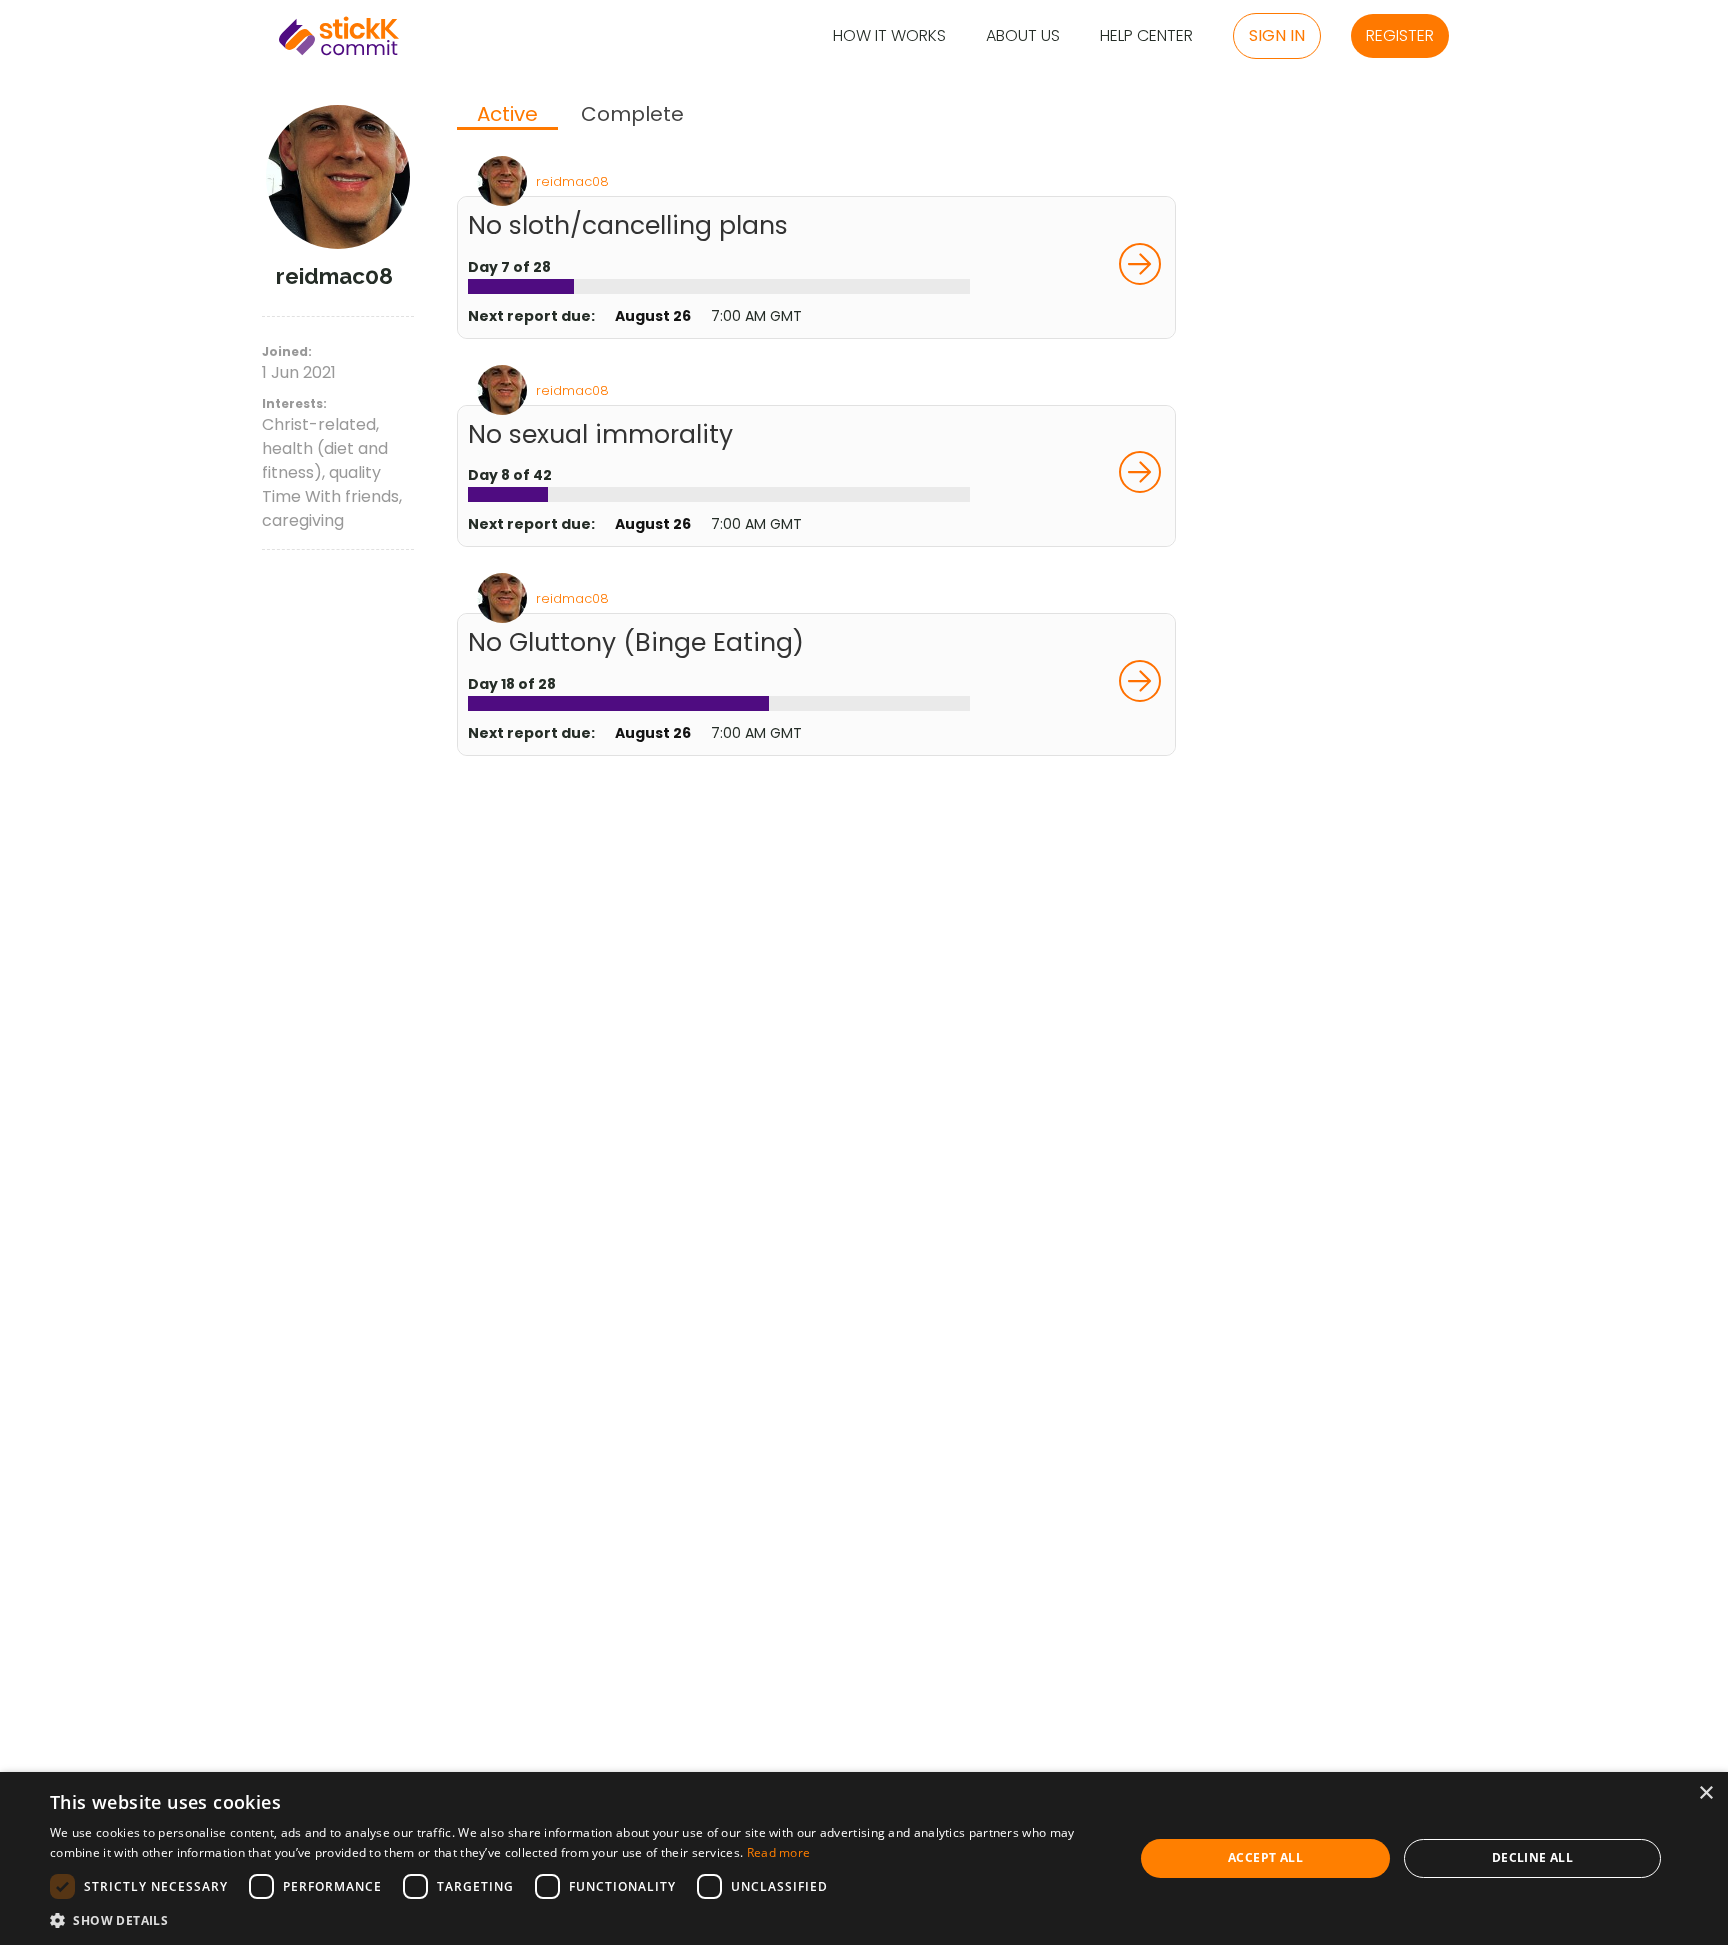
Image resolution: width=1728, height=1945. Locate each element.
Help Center (1146, 36)
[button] (576, 1920)
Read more (779, 1852)
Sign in (1277, 35)
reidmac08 (572, 181)
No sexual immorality (600, 434)
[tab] (507, 116)
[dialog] (864, 1858)
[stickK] (339, 36)
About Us (1023, 36)
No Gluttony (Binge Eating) (636, 642)
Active (507, 115)
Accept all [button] (1265, 1857)
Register (1400, 35)
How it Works (889, 36)
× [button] (1705, 1793)
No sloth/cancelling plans (628, 225)
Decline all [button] (1532, 1857)
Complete (632, 114)
